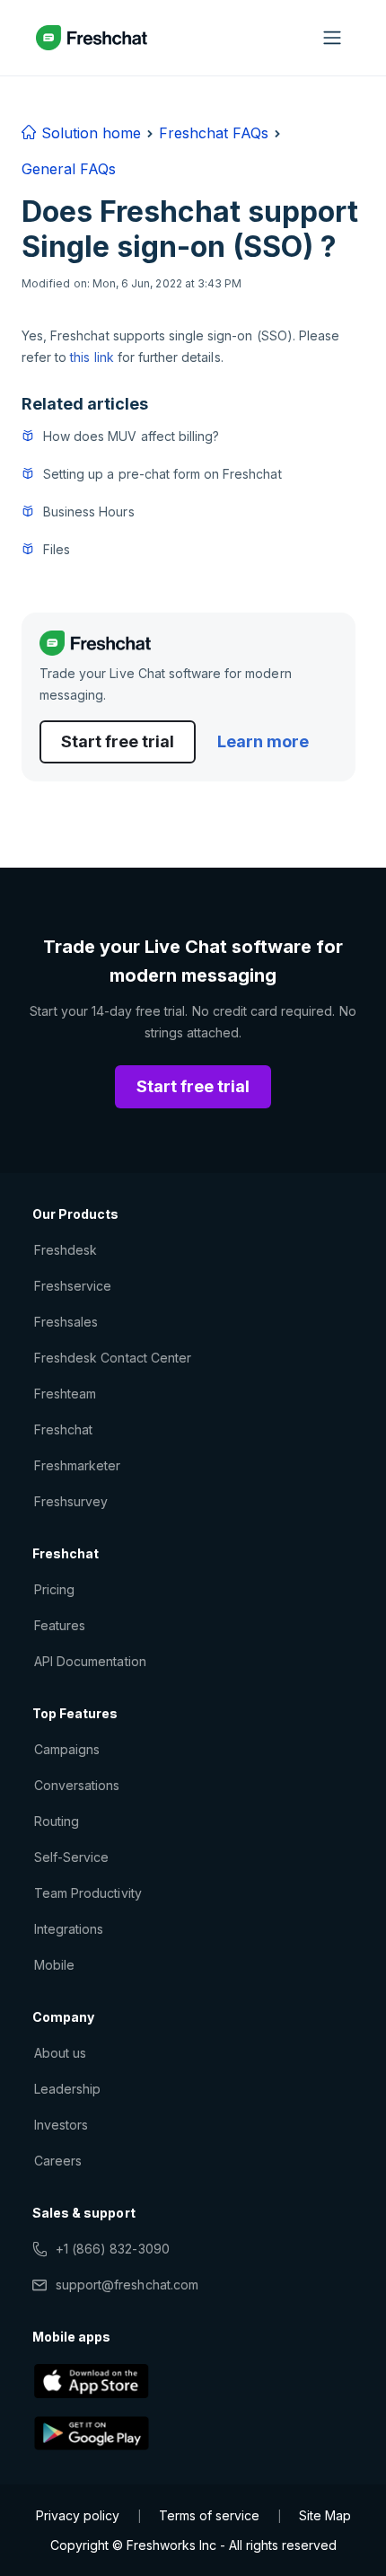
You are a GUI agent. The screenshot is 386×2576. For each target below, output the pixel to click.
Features (60, 1625)
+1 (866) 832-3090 (113, 2249)
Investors (61, 2125)
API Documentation (90, 1661)
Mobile (54, 1965)
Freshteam (65, 1394)
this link (92, 357)
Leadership (67, 2089)
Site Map (325, 2515)
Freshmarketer (78, 1465)
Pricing (54, 1589)
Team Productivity (88, 1893)
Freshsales (66, 1322)
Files (57, 549)
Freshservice (73, 1286)
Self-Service (71, 1857)
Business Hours (89, 512)
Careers (58, 2161)
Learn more (263, 741)
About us (60, 2053)
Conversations (77, 1785)
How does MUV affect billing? (131, 436)
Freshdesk (66, 1250)
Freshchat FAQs (214, 133)
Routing (57, 1821)
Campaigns (67, 1749)
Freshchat (63, 1429)
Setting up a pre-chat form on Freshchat (162, 474)
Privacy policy (78, 2515)
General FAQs (69, 169)
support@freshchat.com (127, 2285)
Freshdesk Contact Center (113, 1358)
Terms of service (209, 2515)
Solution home (89, 133)
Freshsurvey (71, 1501)
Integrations (69, 1929)
